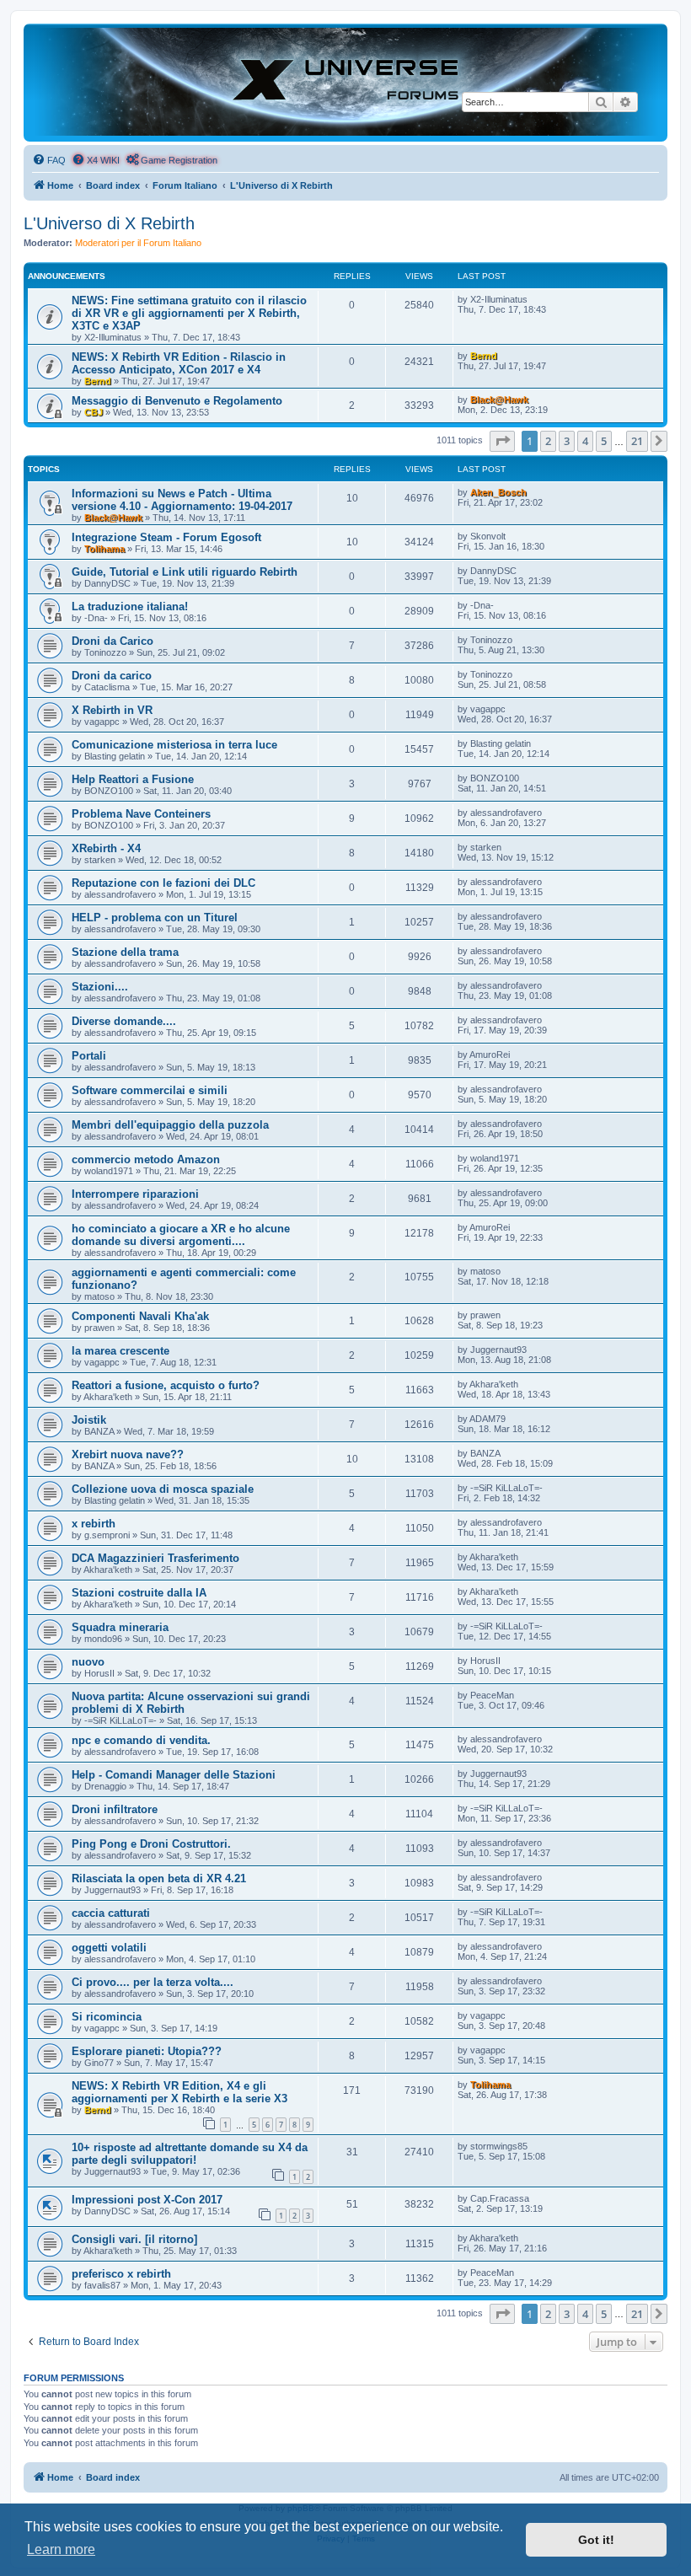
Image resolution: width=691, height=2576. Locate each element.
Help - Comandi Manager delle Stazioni (174, 1775)
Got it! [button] (596, 2540)
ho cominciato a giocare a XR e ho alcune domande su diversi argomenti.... (181, 1235)
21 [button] (637, 441)
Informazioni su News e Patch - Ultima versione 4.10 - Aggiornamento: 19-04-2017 (182, 500)
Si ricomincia (107, 2017)
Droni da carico (112, 676)
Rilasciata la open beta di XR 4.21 (159, 1878)
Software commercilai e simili (150, 1090)
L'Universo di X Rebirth (109, 223)
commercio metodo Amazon (146, 1159)
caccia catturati (111, 1913)
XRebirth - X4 (106, 848)
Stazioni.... (100, 987)
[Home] (345, 82)
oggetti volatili (109, 1948)
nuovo (88, 1662)
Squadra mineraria (120, 1627)
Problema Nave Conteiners (141, 814)
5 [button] (604, 441)
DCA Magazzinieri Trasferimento (155, 1558)
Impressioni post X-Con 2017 (147, 2200)
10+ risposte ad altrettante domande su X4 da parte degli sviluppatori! (190, 2154)
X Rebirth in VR (112, 710)
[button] (502, 441)
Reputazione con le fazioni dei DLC (163, 883)
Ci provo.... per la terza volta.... (153, 1982)
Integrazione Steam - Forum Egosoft (166, 537)
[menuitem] (49, 160)
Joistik (89, 1420)
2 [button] (548, 441)
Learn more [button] (61, 2549)
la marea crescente (121, 1351)
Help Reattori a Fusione (133, 779)
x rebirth (94, 1524)
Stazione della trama (125, 952)
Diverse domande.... (124, 1021)
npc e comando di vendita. (141, 1740)
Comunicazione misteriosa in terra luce (174, 745)
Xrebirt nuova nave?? (128, 1454)
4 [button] (585, 441)
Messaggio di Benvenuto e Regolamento (177, 401)
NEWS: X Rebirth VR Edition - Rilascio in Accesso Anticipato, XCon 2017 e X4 (179, 363)
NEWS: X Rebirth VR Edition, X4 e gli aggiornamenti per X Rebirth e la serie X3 (179, 2092)
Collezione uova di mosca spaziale (163, 1489)
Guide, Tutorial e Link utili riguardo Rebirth (185, 572)
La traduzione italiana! (130, 606)
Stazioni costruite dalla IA (139, 1593)
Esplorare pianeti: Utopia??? (147, 2051)
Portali (89, 1056)
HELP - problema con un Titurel (155, 918)
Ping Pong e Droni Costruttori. (151, 1844)
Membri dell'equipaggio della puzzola (170, 1125)
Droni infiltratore (115, 1809)
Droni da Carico (112, 641)
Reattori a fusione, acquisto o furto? (166, 1385)
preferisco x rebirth (121, 2274)
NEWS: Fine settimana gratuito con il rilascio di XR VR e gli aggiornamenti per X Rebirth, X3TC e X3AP (189, 313)
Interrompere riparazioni (135, 1194)
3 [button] (567, 441)
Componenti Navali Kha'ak (140, 1316)
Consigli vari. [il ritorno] (134, 2239)
